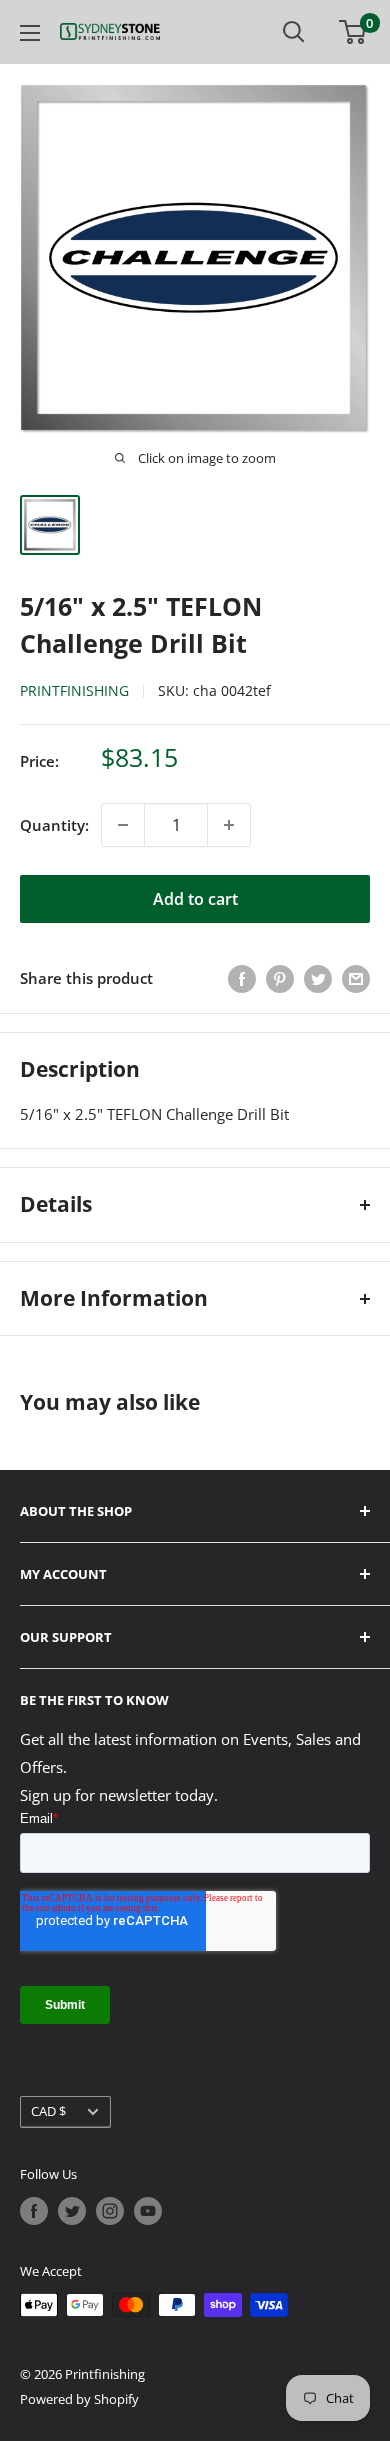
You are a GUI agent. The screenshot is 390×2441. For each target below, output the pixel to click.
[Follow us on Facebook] (34, 2211)
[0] (353, 32)
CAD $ (48, 2111)
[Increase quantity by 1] (229, 825)
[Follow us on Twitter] (72, 2211)
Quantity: (54, 825)
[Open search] (294, 32)
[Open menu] (30, 33)
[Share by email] (356, 978)
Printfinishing (74, 690)
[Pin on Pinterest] (280, 978)
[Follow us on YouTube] (148, 2211)
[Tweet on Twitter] (318, 978)
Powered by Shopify (79, 2399)
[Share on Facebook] (242, 978)
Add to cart (195, 899)
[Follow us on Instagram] (110, 2211)
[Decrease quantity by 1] (123, 825)
